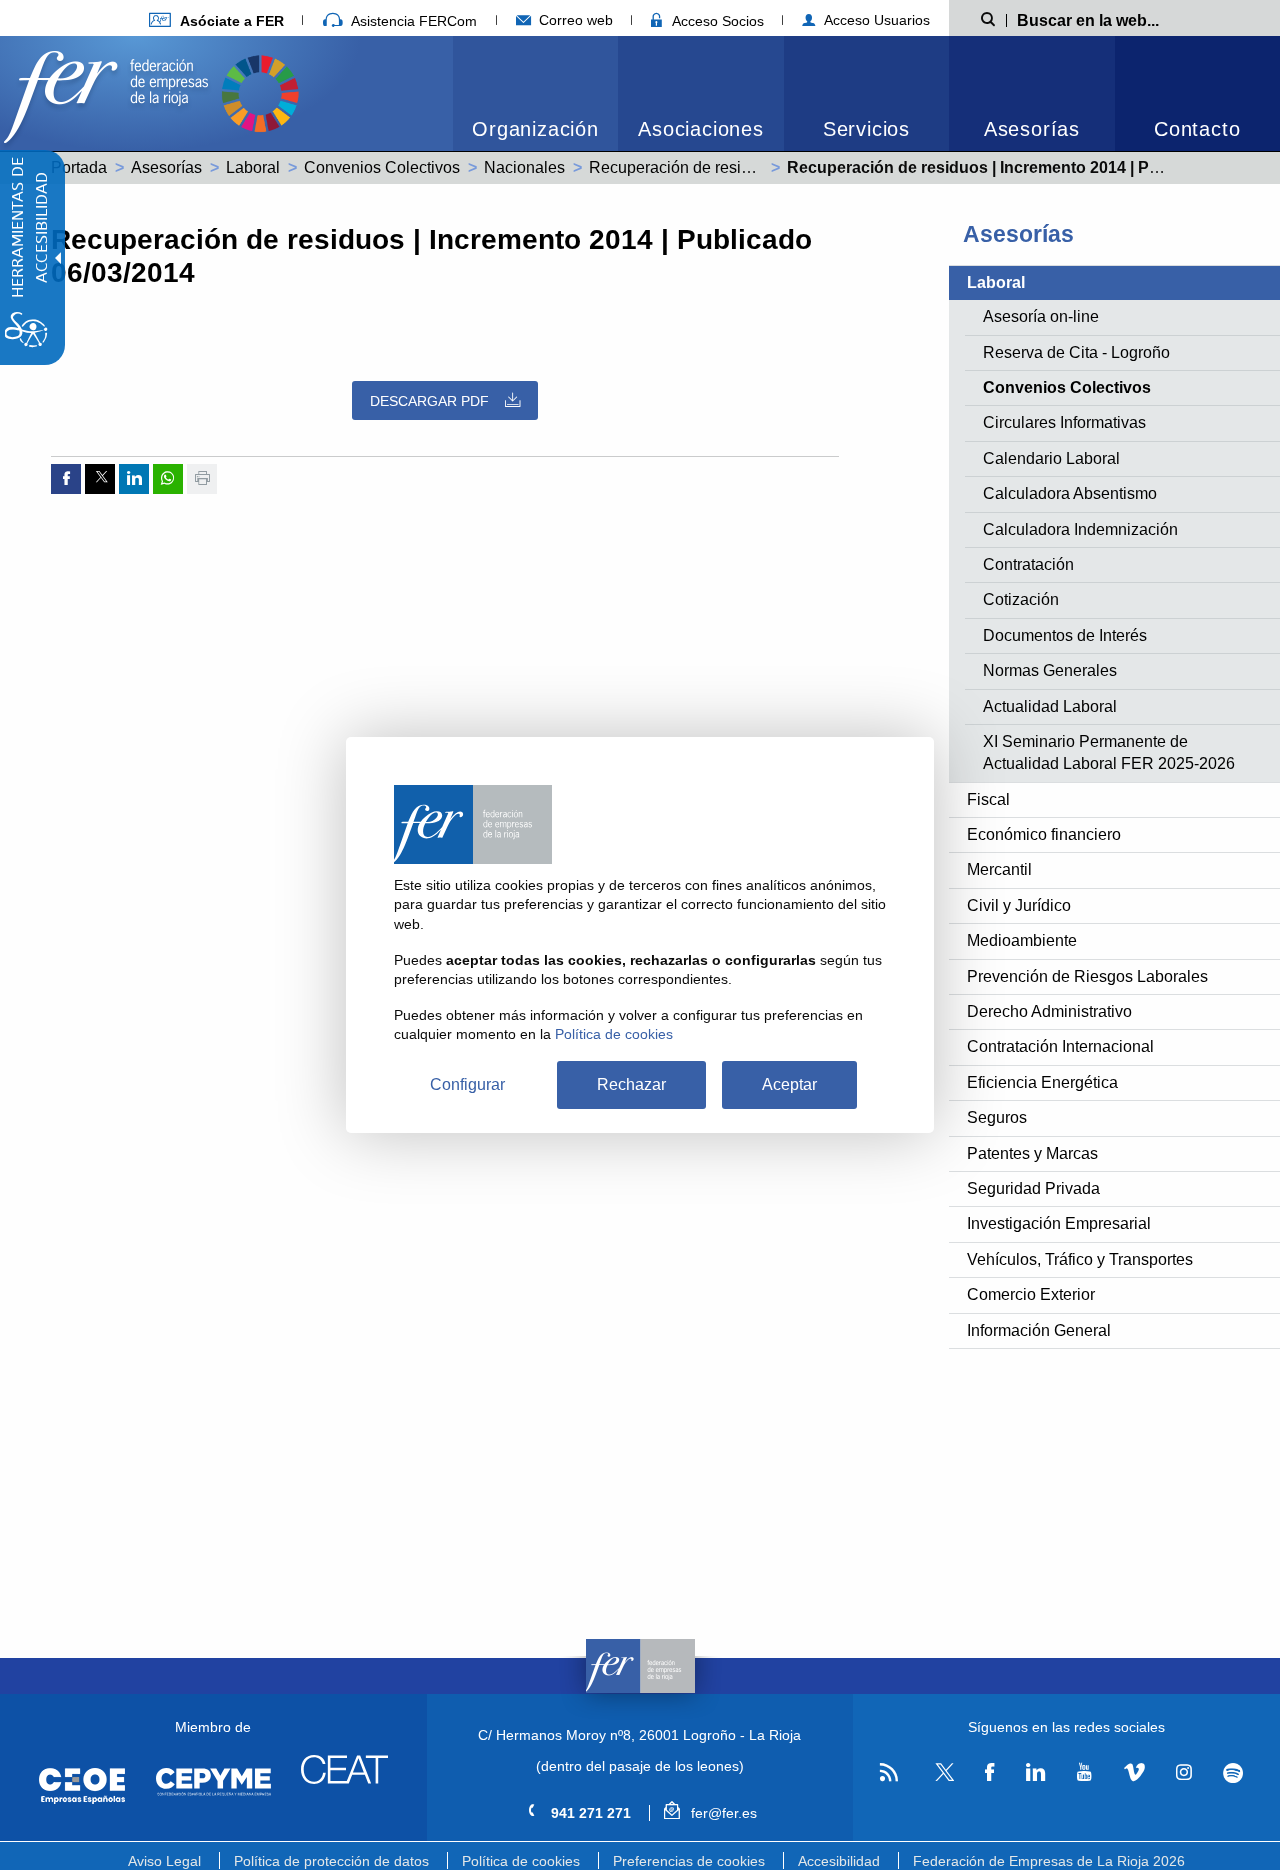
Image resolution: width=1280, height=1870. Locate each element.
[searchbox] (1120, 19)
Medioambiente (1022, 940)
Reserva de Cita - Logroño (1076, 352)
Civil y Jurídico (1019, 905)
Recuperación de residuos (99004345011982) (752, 167)
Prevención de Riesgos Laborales (1087, 976)
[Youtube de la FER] (1084, 1773)
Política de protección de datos (331, 1861)
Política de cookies (521, 1861)
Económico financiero (1044, 834)
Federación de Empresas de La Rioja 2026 (1049, 1861)
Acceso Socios (716, 21)
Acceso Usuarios (875, 20)
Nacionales (524, 167)
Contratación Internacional (1060, 1046)
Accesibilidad (839, 1861)
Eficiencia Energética (1042, 1082)
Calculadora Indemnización (1080, 529)
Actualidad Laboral (1050, 706)
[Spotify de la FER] (1233, 1773)
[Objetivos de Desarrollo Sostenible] (260, 91)
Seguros (997, 1117)
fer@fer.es (721, 1813)
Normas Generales (1050, 670)
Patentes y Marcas (1032, 1153)
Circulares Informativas (1064, 422)
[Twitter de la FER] (941, 1777)
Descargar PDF (429, 401)
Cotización (1021, 599)
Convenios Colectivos (382, 167)
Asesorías (1032, 129)
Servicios (866, 129)
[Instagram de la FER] (1183, 1773)
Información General (1039, 1330)
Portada (79, 167)
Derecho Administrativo (1049, 1011)
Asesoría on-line (1041, 316)
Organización (535, 129)
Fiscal (988, 799)
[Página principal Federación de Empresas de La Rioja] (110, 91)
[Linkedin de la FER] (1035, 1773)
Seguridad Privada (1033, 1188)
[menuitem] (216, 20)
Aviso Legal (164, 1861)
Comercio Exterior (1031, 1294)
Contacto (1197, 129)
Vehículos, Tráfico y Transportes (1080, 1259)
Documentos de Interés (1065, 635)
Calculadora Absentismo (1070, 493)
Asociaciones (701, 129)
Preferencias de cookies (689, 1861)
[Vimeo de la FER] (1134, 1773)
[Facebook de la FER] (990, 1773)
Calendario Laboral (1051, 458)
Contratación (1028, 564)
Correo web (574, 20)
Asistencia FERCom (412, 21)
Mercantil (999, 869)
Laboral (253, 167)
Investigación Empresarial (1059, 1223)
